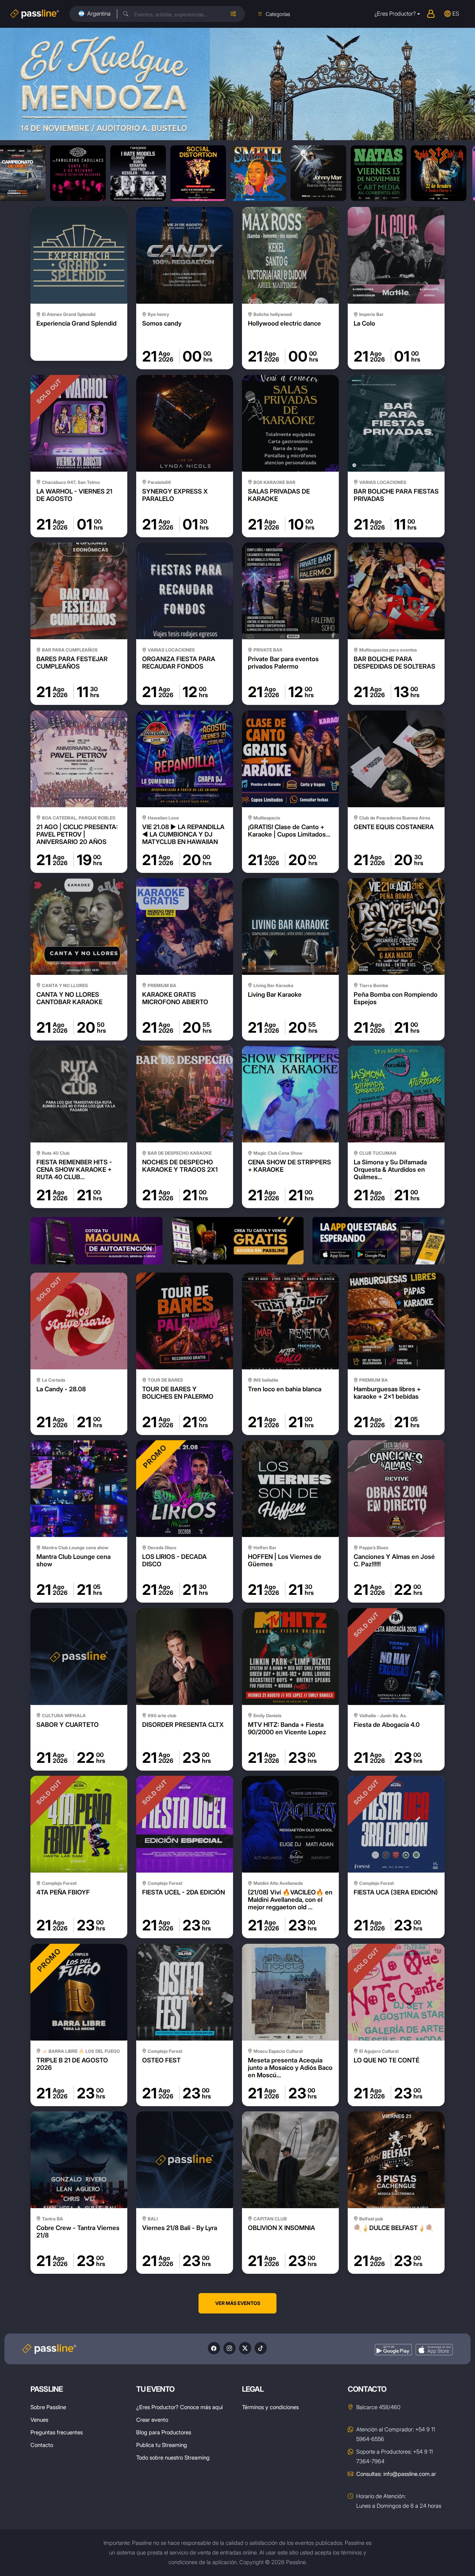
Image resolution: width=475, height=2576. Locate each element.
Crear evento (152, 2420)
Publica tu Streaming (162, 2445)
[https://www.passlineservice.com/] (96, 1241)
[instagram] (230, 2348)
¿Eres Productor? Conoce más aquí (179, 2407)
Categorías (278, 14)
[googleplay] (393, 2350)
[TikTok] (261, 2348)
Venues (39, 2420)
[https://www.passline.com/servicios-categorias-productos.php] (237, 1241)
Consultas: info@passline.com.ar (396, 2474)
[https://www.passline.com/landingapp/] (379, 1241)
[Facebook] (214, 2348)
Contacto (42, 2445)
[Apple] (434, 2350)
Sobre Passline (48, 2407)
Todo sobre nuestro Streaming (173, 2458)
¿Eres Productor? (395, 14)
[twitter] (245, 2348)
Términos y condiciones (270, 2407)
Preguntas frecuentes (57, 2432)
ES (456, 14)
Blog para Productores (164, 2432)
